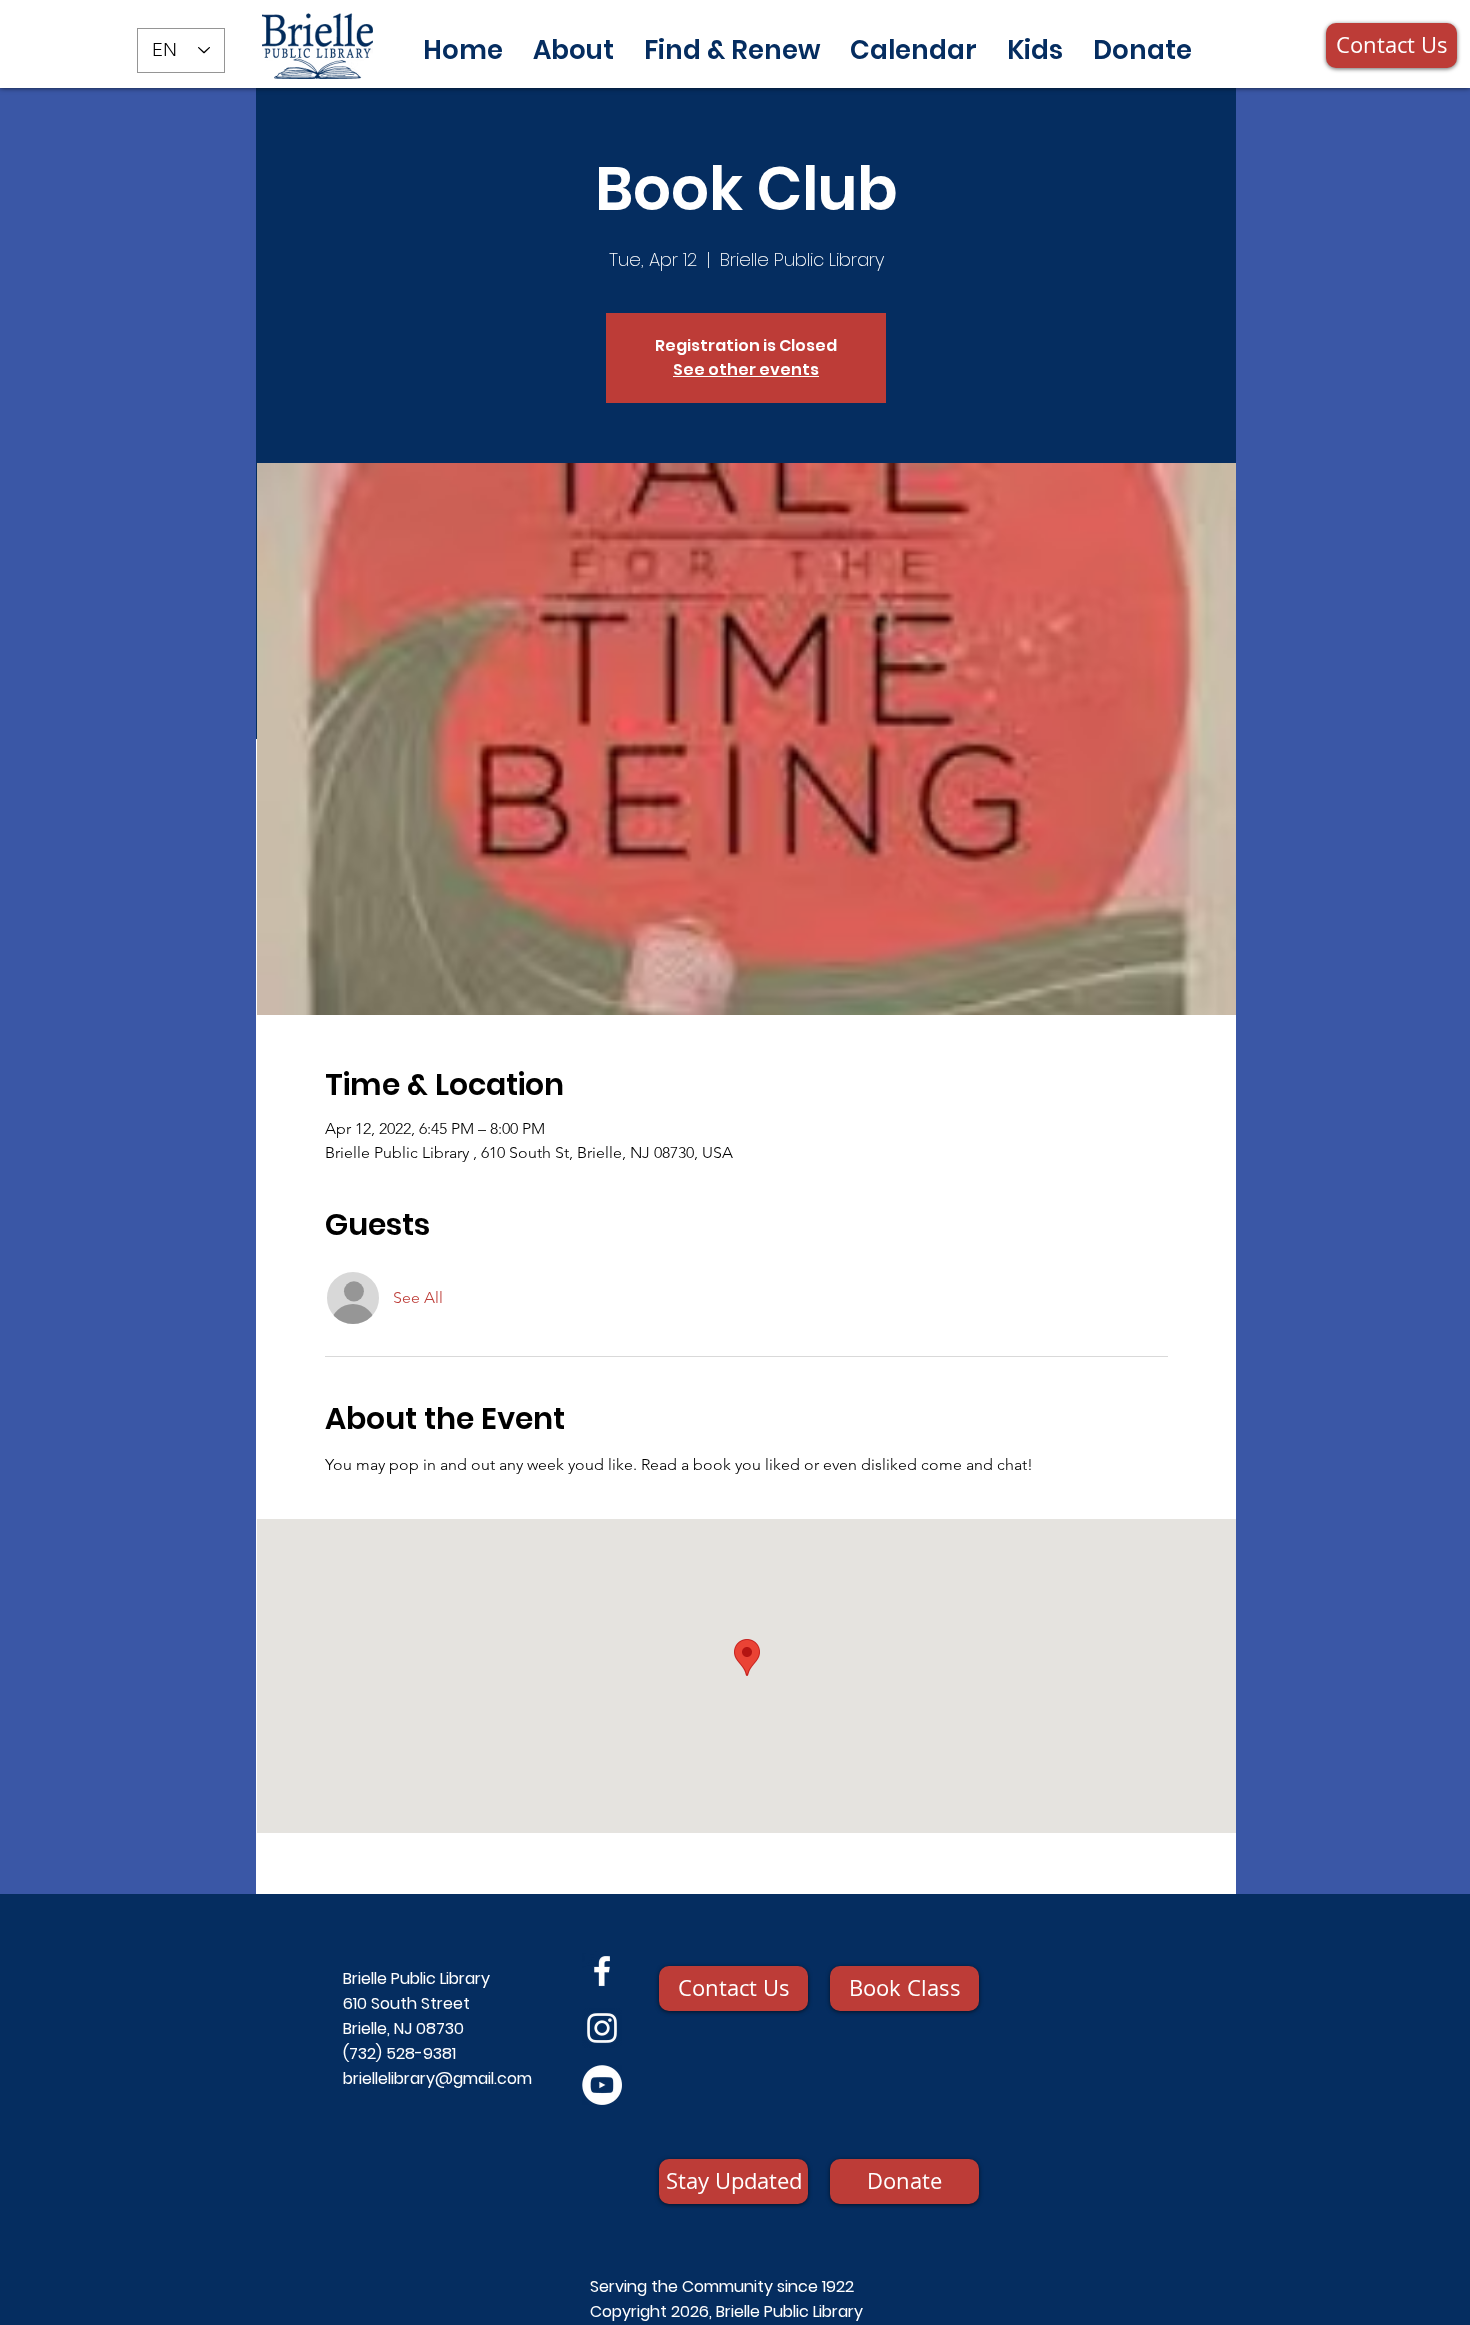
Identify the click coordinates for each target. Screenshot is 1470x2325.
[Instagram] (602, 2028)
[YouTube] (602, 2085)
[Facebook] (602, 1971)
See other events (746, 369)
